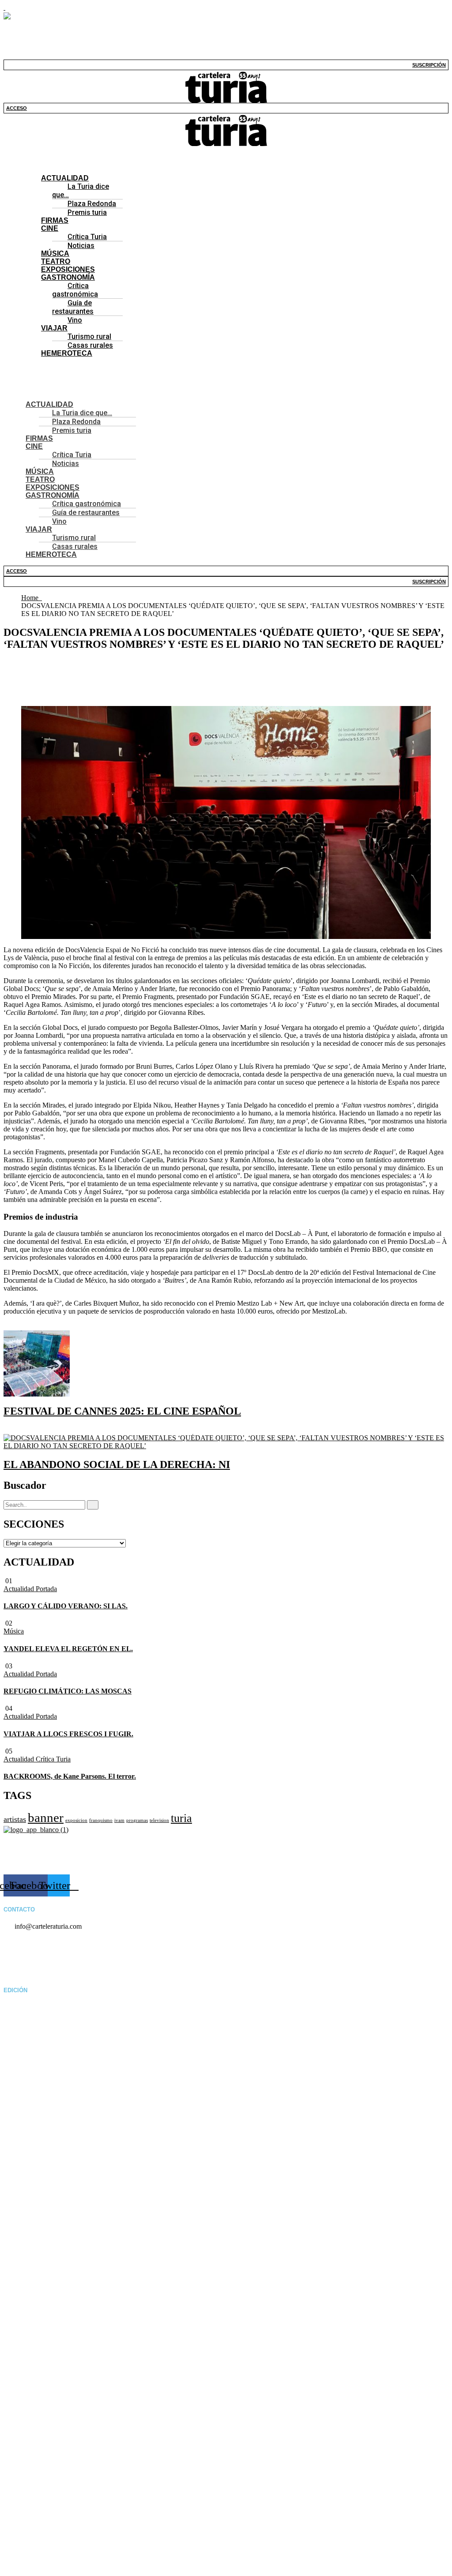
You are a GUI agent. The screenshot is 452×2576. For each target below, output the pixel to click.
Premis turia (87, 212)
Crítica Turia (53, 1759)
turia (181, 1818)
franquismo (101, 1820)
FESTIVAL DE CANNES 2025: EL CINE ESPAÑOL (122, 1411)
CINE (50, 228)
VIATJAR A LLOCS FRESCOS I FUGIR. (68, 1734)
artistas (15, 1819)
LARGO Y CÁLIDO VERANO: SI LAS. (66, 1606)
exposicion (76, 1820)
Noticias (81, 246)
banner (46, 1817)
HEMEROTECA (67, 353)
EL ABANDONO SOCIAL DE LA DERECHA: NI (117, 1464)
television (159, 1820)
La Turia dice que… (81, 191)
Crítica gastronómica (75, 290)
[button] (226, 150)
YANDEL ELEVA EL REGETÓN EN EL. (68, 1649)
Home (32, 598)
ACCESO (17, 108)
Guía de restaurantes (73, 307)
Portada (46, 1589)
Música (14, 1631)
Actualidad (20, 1589)
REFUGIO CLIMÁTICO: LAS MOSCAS (68, 1691)
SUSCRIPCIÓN (429, 65)
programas (137, 1820)
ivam (119, 1820)
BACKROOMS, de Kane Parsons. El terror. (70, 1776)
